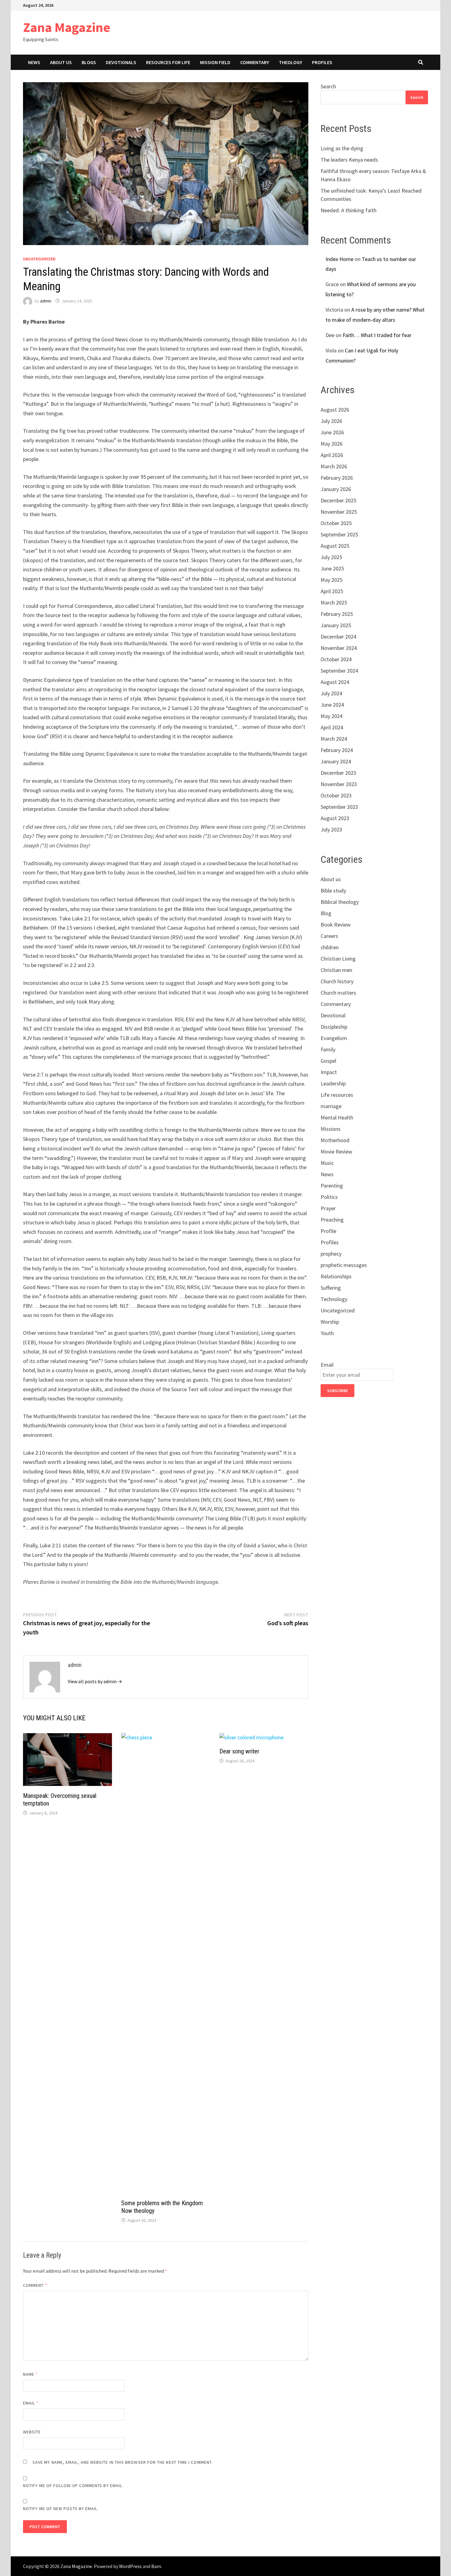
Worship (330, 1322)
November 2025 (339, 512)
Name (30, 2374)
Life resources (337, 1095)
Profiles (322, 62)
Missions (331, 1129)
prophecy (331, 1254)
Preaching (332, 1220)
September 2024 (339, 671)
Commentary (255, 62)
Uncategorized (39, 259)
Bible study (333, 891)
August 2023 (335, 818)
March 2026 (334, 466)
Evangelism (334, 1038)
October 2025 (336, 523)
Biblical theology (340, 902)
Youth (327, 1333)
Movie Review (336, 1152)
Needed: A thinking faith (349, 210)
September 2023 (339, 807)
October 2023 (336, 795)
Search (328, 86)
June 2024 (332, 705)
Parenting (332, 1186)
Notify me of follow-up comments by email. (73, 2486)
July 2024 (331, 693)
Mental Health (337, 1117)
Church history (337, 981)
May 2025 (332, 580)
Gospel (328, 1061)
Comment (35, 2285)
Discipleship (334, 1027)
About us (61, 62)
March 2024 (334, 739)
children (330, 947)
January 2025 (336, 625)
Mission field (215, 62)
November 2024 (339, 648)
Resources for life (168, 62)
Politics (329, 1197)
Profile (328, 1231)
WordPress (130, 2566)
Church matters (338, 993)
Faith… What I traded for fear (377, 335)
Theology (291, 62)
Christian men (336, 970)
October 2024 (336, 659)
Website (32, 2432)
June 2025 (332, 568)
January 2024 (336, 761)
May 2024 (332, 716)
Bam (156, 2566)
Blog (326, 913)
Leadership (333, 1083)
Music (327, 1163)
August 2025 (335, 546)
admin (46, 301)
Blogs (89, 62)
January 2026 (336, 489)
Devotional (333, 1015)
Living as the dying (342, 148)
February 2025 (337, 614)
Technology (334, 1299)
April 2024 (332, 727)
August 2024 (335, 682)
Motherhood (335, 1140)
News (34, 62)
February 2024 (337, 750)
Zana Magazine (67, 27)
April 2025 (332, 591)
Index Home (339, 259)
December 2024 (338, 637)
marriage (331, 1106)
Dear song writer (239, 1751)
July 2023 (331, 829)
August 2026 (335, 410)
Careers (329, 936)
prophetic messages (344, 1265)
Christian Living (338, 959)
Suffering (331, 1288)
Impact (329, 1072)
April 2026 (332, 455)
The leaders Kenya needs (349, 160)
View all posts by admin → (95, 1681)
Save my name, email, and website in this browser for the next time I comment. (123, 2462)
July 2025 (331, 557)
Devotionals (121, 62)
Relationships (336, 1276)
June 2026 (332, 432)
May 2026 (332, 444)
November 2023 (339, 784)
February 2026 (337, 478)
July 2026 (331, 421)
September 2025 (339, 534)
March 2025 (334, 603)
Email (31, 2403)
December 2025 (338, 500)
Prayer (328, 1208)
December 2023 (338, 773)
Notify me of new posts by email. (61, 2509)
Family (328, 1049)
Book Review (336, 925)
